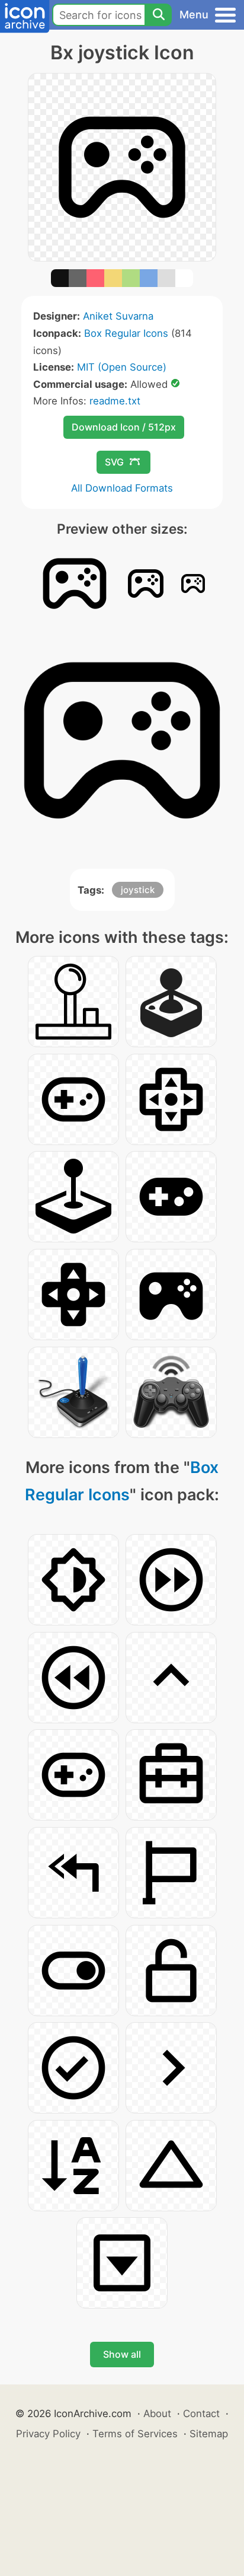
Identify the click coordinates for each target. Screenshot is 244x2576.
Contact (201, 2414)
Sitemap (209, 2434)
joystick (138, 890)
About (157, 2414)
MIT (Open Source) (122, 367)
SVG (114, 462)
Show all (122, 2354)
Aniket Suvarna (118, 316)
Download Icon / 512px (124, 427)
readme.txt (115, 401)
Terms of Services (135, 2434)
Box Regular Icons (126, 333)
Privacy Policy (48, 2434)
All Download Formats (122, 488)
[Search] (158, 15)
